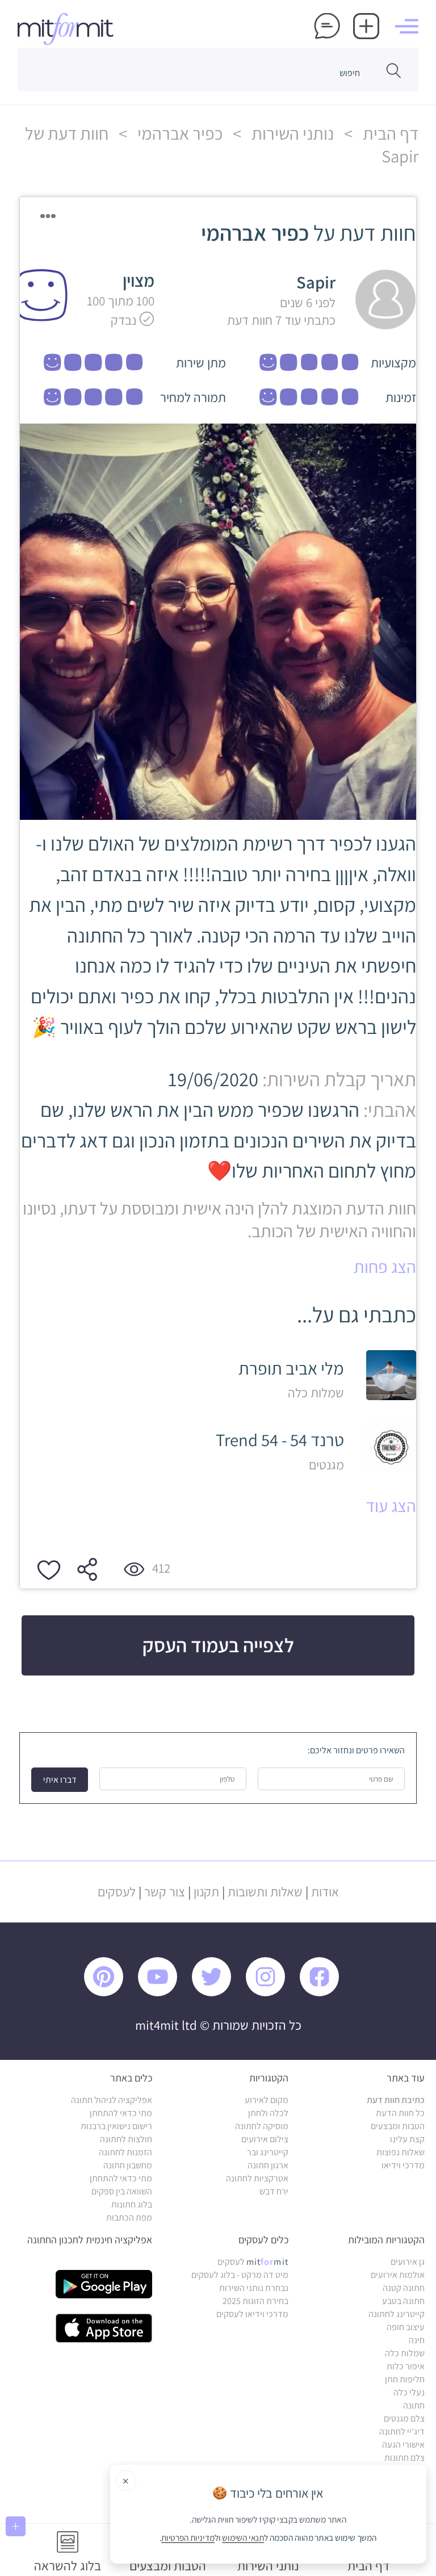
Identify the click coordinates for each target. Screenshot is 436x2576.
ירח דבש (274, 2191)
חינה (417, 2340)
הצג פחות (385, 1267)
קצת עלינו (407, 2139)
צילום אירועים (265, 2139)
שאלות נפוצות (401, 2152)
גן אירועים (408, 2262)
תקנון (206, 1892)
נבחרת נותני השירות (254, 2288)
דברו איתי (60, 1780)
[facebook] (325, 1993)
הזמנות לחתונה (125, 2152)
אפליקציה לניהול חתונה (112, 2100)
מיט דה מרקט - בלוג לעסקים (240, 2275)
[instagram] (271, 1993)
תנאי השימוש (244, 2538)
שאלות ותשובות (265, 1892)
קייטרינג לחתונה (397, 2314)
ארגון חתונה (268, 2165)
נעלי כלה (409, 2392)
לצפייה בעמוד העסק (218, 1645)
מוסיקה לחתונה (262, 2126)
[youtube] (163, 1993)
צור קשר (165, 1892)
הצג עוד (391, 1506)
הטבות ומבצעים (398, 2126)
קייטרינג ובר (268, 2152)
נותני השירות (291, 133)
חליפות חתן (405, 2379)
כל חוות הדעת (400, 2113)
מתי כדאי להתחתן (121, 2113)
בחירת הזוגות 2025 (255, 2301)
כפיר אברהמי (178, 133)
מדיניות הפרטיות (188, 2538)
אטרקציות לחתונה (257, 2178)
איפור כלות (406, 2366)
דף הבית (389, 133)
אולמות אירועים (398, 2275)
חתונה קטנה (404, 2288)
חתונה (414, 2405)
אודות (325, 1892)
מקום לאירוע (267, 2100)
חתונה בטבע (403, 2301)
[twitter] (217, 1993)
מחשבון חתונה (128, 2165)
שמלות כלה (405, 2353)
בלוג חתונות (132, 2204)
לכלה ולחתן (268, 2113)
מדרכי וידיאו (403, 2165)
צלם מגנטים (404, 2418)
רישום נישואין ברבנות (116, 2126)
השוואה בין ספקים (122, 2191)
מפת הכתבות (129, 2217)
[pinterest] (110, 1993)
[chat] (327, 28)
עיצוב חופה (406, 2327)
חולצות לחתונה (126, 2139)
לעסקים (117, 1892)
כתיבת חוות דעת (396, 2100)
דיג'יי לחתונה (402, 2432)
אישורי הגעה (403, 2445)
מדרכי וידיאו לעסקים (252, 2314)
